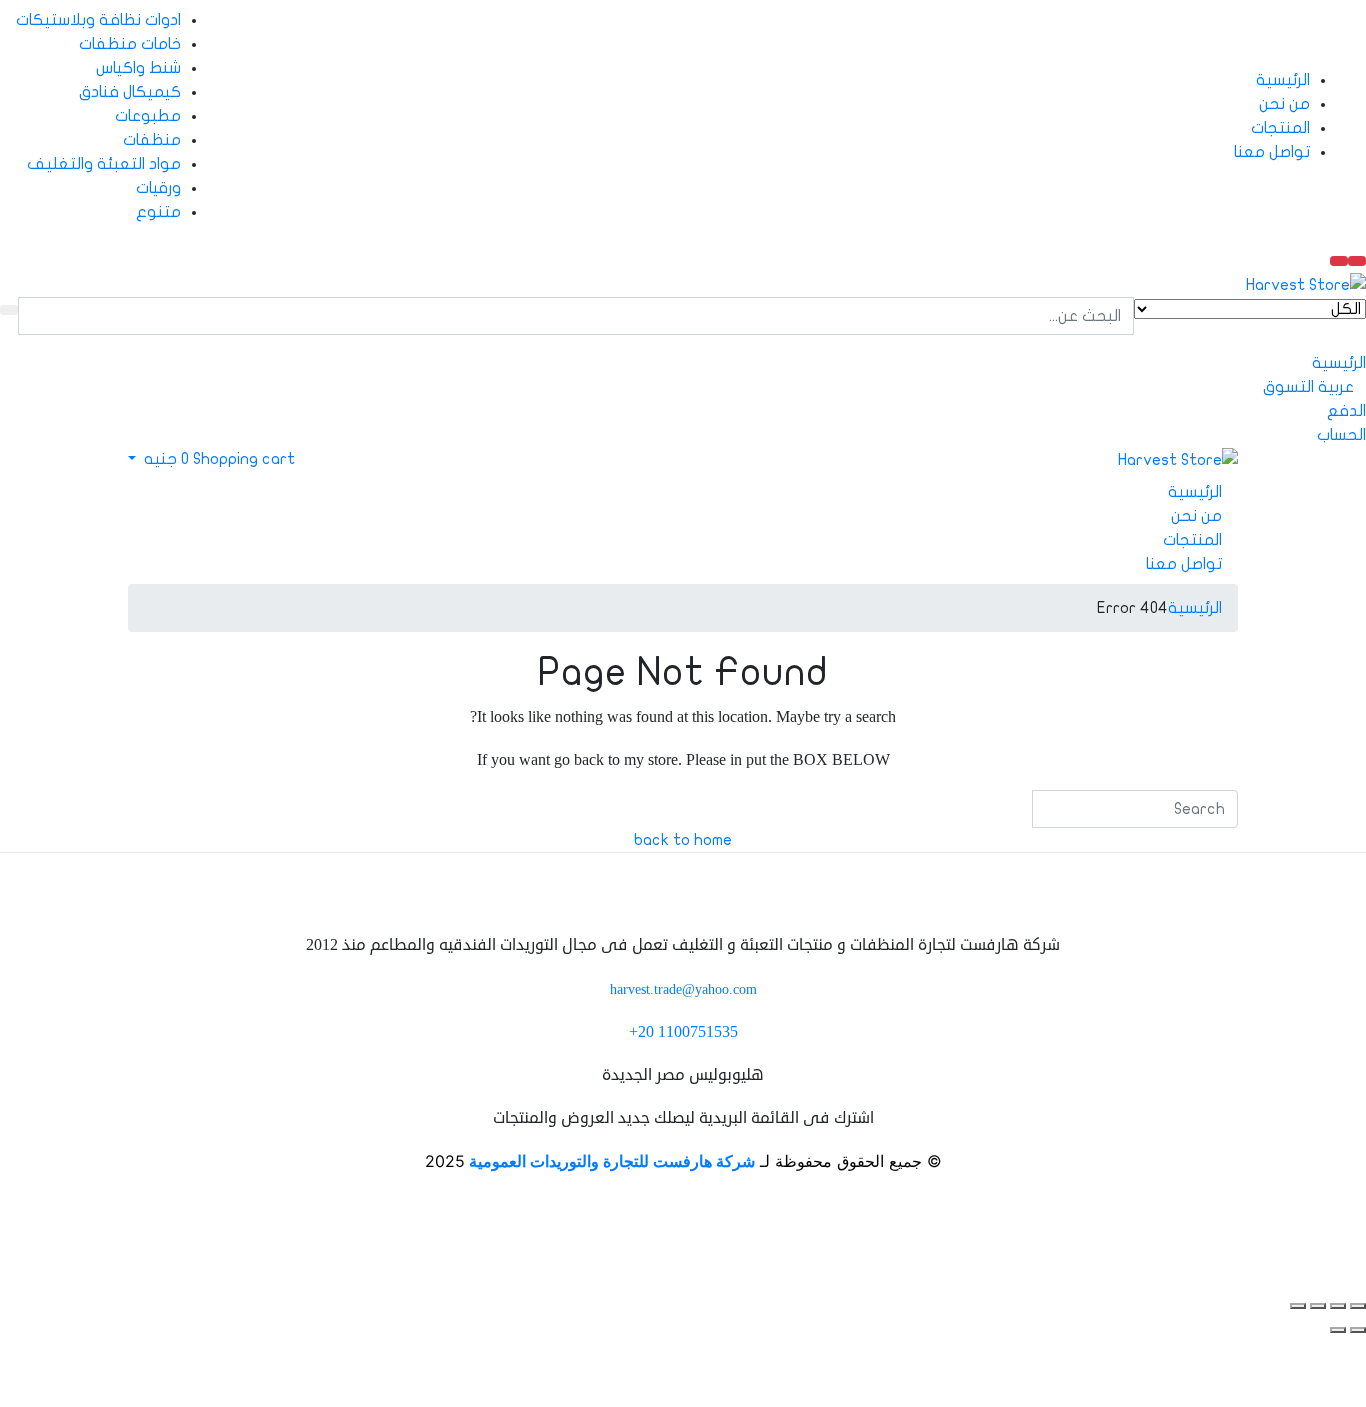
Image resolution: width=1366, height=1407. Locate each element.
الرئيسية (1283, 80)
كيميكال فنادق (130, 92)
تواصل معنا (1272, 152)
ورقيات (158, 188)
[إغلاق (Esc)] (1298, 1306)
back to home (683, 840)
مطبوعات (148, 116)
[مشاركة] (1318, 1306)
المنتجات (1280, 128)
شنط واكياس (138, 68)
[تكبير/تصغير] (1358, 1306)
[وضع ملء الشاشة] (1338, 1306)
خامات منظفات (130, 44)
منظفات (152, 140)
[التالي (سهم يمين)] (1338, 1330)
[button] (217, 459)
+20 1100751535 (683, 1032)
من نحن (1284, 104)
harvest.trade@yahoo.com (683, 989)
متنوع (158, 212)
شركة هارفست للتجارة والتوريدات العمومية (612, 1161)
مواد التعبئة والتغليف (104, 164)
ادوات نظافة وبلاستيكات (98, 20)
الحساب (1341, 435)
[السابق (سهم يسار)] (1358, 1330)
